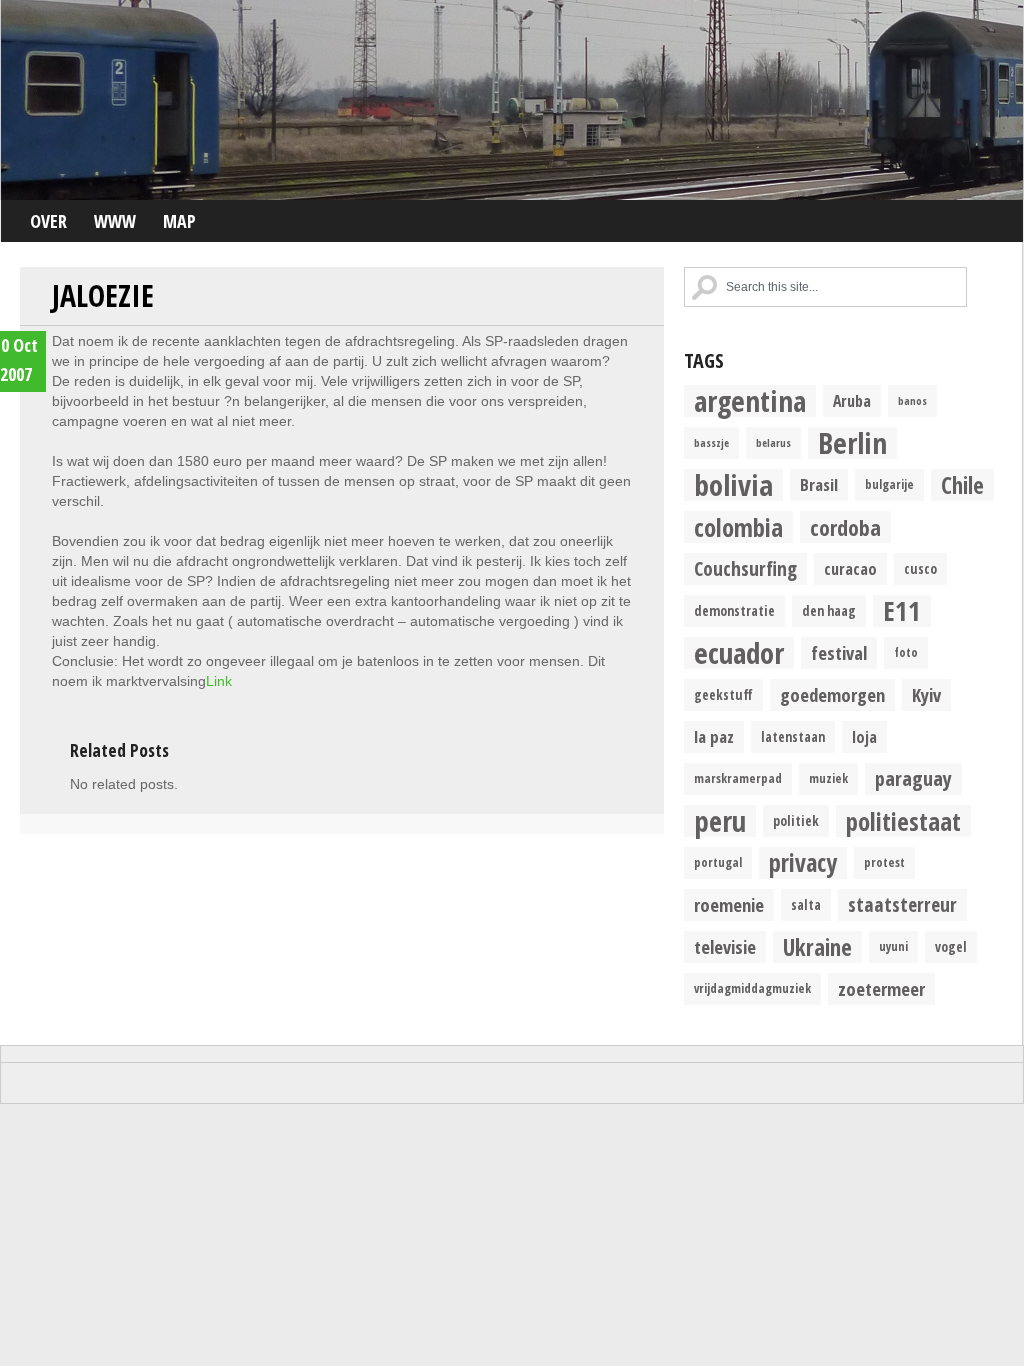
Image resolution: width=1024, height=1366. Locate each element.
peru (720, 821)
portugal (718, 862)
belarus (773, 443)
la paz (714, 736)
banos (912, 401)
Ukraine (817, 947)
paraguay (913, 778)
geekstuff (723, 695)
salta (806, 905)
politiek (796, 821)
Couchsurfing (745, 568)
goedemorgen (832, 694)
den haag (829, 611)
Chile (962, 485)
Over (48, 221)
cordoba (845, 527)
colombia (738, 527)
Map (179, 221)
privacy (803, 863)
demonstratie (734, 611)
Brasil (819, 484)
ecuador (739, 653)
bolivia (733, 485)
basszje (711, 443)
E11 (902, 611)
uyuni (893, 946)
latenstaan (793, 737)
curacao (850, 569)
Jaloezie (103, 295)
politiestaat (903, 821)
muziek (828, 778)
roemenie (729, 904)
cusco (920, 569)
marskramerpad (738, 778)
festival (839, 652)
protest (884, 862)
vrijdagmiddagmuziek (752, 988)
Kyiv (926, 694)
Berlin (852, 443)
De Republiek (512, 100)
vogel (951, 947)
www (115, 221)
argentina (750, 401)
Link (219, 681)
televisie (725, 946)
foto (906, 652)
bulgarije (889, 484)
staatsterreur (902, 904)
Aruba (852, 401)
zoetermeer (881, 988)
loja (864, 737)
